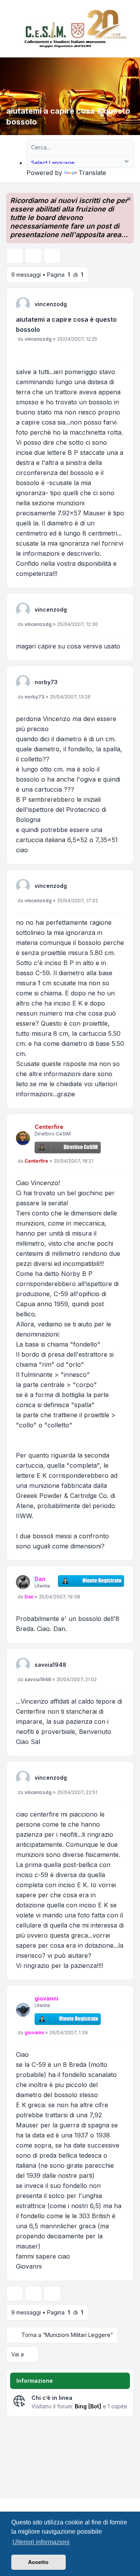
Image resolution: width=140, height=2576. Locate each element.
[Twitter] (14, 2504)
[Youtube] (20, 2504)
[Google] (26, 2504)
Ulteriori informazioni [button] (41, 2542)
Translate (92, 173)
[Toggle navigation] (131, 29)
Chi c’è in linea (52, 2398)
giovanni (46, 1998)
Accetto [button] (38, 2562)
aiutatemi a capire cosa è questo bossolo (66, 324)
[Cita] (117, 352)
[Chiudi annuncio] (129, 199)
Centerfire (49, 1127)
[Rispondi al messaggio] (15, 256)
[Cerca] (112, 147)
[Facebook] (8, 2504)
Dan (40, 1579)
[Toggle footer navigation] (131, 2504)
